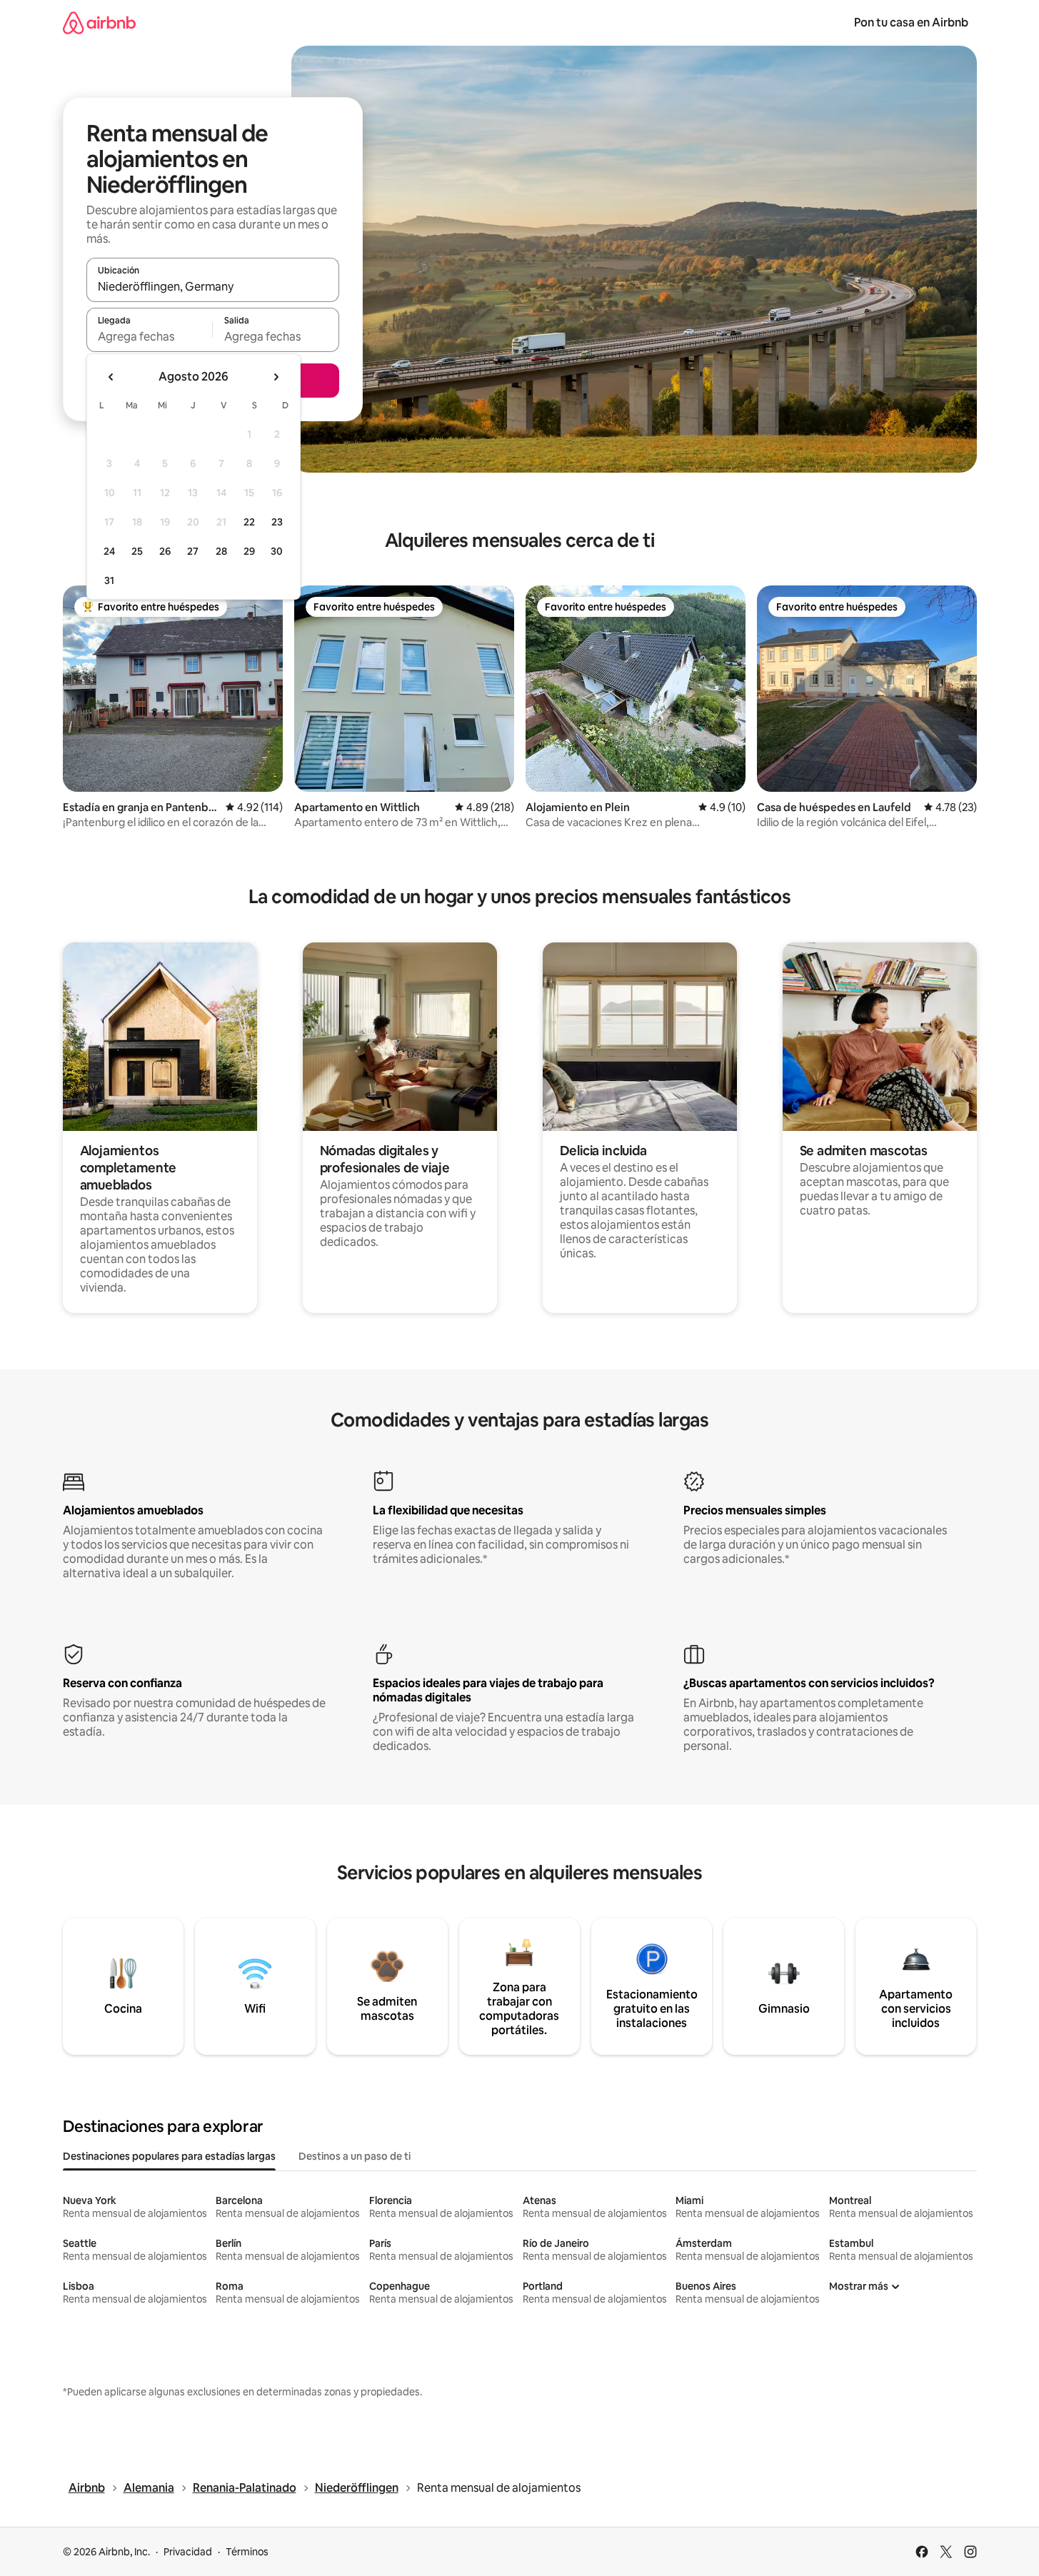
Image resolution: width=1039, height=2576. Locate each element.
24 (109, 551)
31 (109, 580)
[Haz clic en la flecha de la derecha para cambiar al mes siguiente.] (276, 377)
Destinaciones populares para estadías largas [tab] (169, 2156)
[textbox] (150, 336)
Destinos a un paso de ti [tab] (355, 2156)
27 (193, 551)
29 (249, 551)
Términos (247, 2552)
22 (249, 522)
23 (277, 522)
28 (221, 551)
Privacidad (188, 2552)
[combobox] (213, 286)
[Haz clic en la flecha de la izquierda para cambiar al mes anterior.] (111, 377)
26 (165, 551)
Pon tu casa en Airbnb (911, 22)
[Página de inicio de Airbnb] (99, 22)
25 (137, 551)
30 (277, 551)
